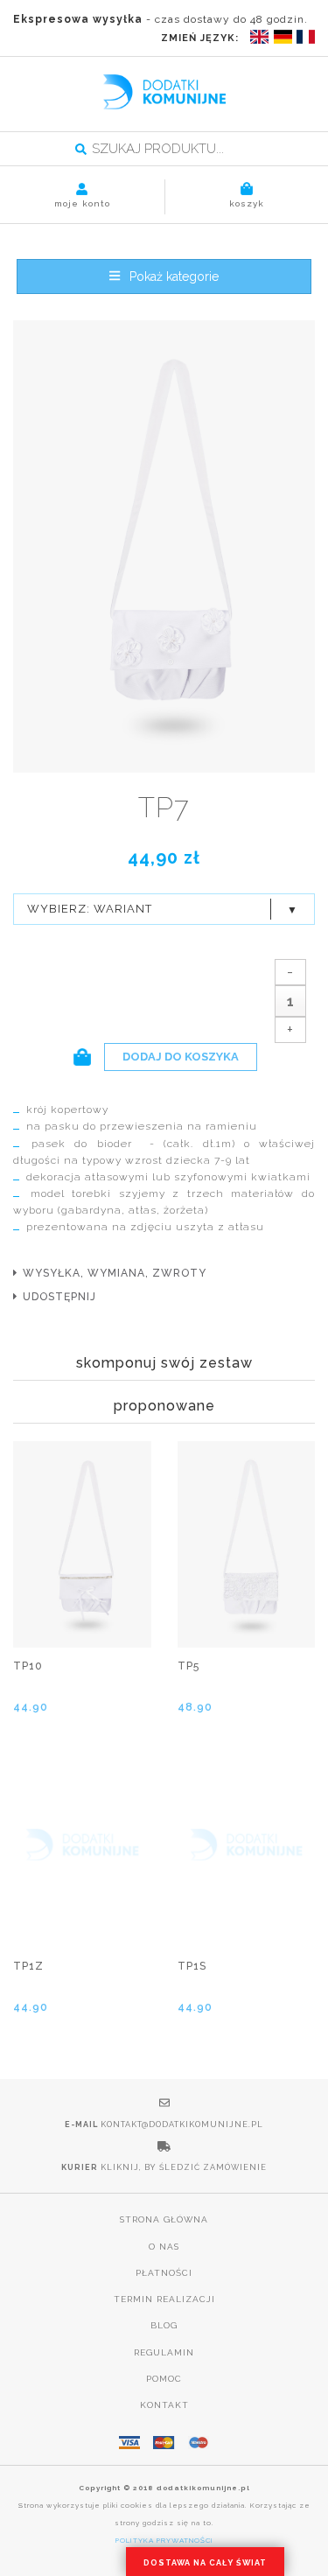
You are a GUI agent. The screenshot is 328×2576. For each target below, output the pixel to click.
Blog (164, 2325)
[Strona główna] (164, 92)
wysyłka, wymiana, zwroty (115, 1273)
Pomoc (164, 2379)
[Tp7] (164, 548)
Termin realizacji (164, 2299)
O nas (164, 2247)
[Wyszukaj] (81, 150)
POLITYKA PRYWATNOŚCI (164, 2540)
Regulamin (164, 2352)
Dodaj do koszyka (181, 1057)
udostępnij (59, 1297)
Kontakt (164, 2405)
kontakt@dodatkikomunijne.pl (182, 2124)
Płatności (164, 2273)
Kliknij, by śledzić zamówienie (184, 2167)
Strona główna (164, 2219)
